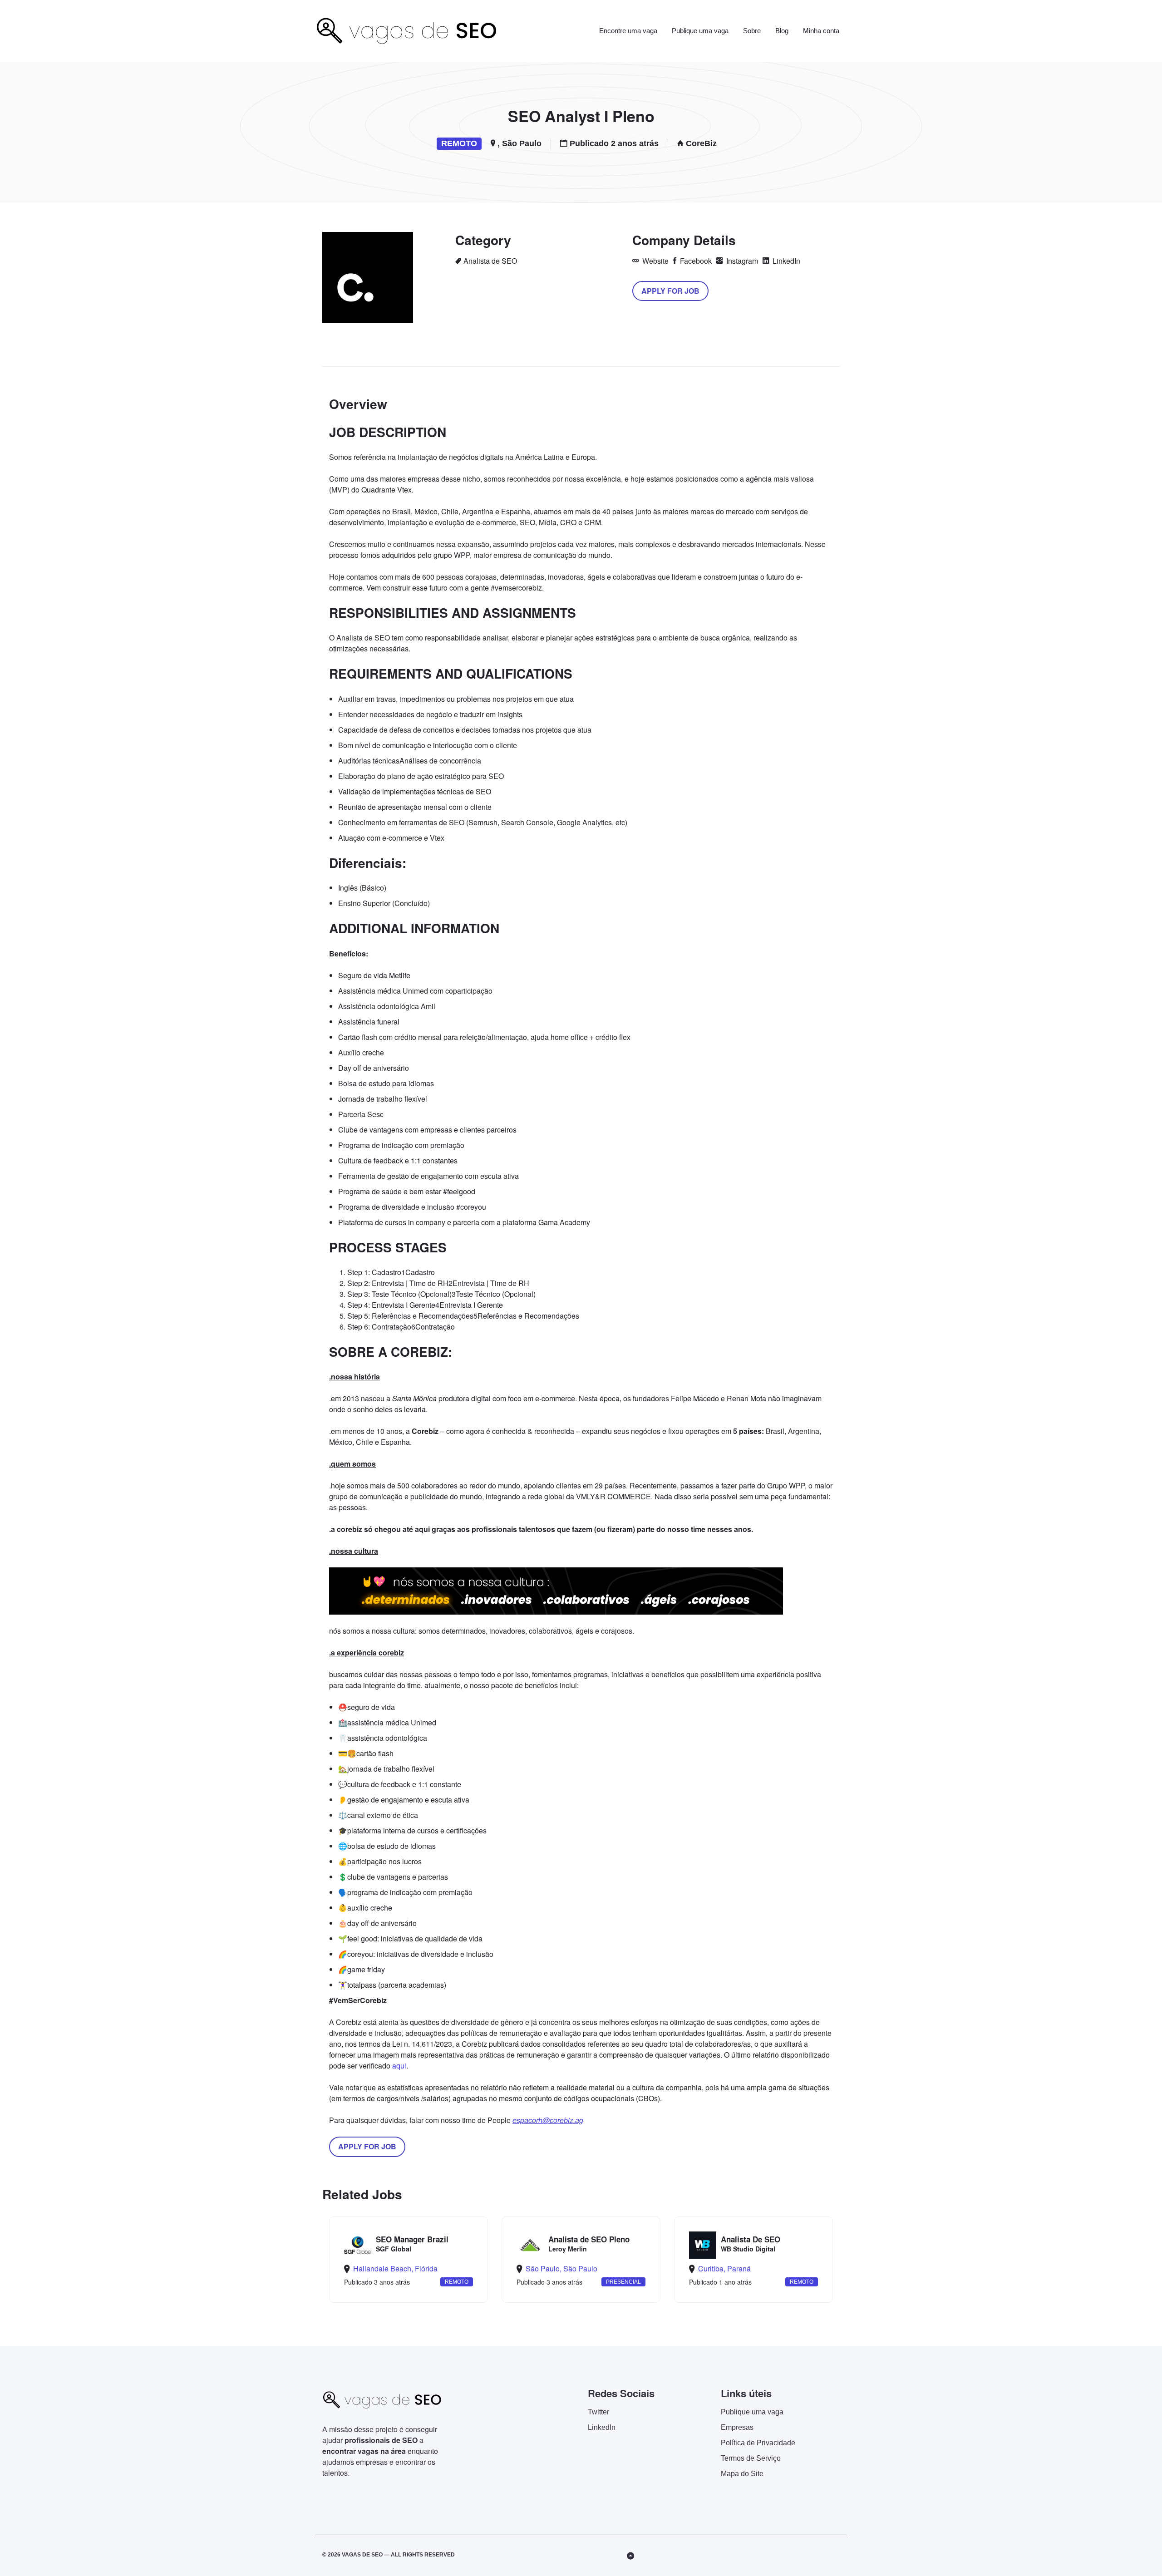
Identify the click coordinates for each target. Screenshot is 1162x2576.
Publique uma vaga (700, 31)
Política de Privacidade (758, 2443)
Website (655, 261)
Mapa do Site (742, 2474)
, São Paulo (519, 143)
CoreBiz (701, 143)
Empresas (737, 2427)
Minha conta (821, 31)
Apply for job (670, 291)
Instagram (741, 261)
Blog (782, 31)
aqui (399, 2066)
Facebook (695, 261)
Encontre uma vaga (628, 31)
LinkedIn (785, 261)
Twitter (598, 2412)
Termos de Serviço (751, 2458)
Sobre (752, 31)
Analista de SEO (490, 261)
